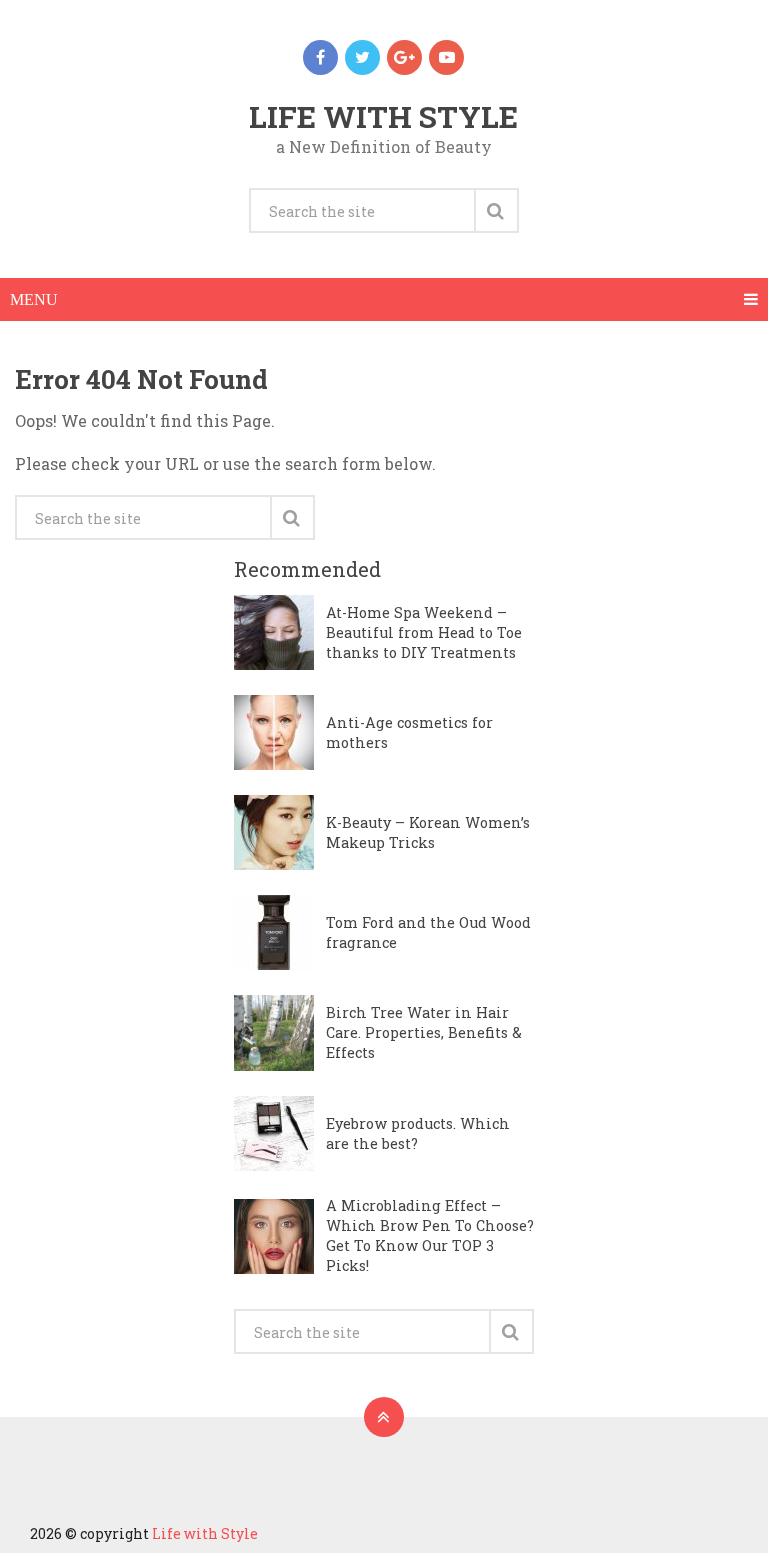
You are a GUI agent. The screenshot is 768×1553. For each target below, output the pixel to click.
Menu (34, 299)
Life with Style (383, 116)
